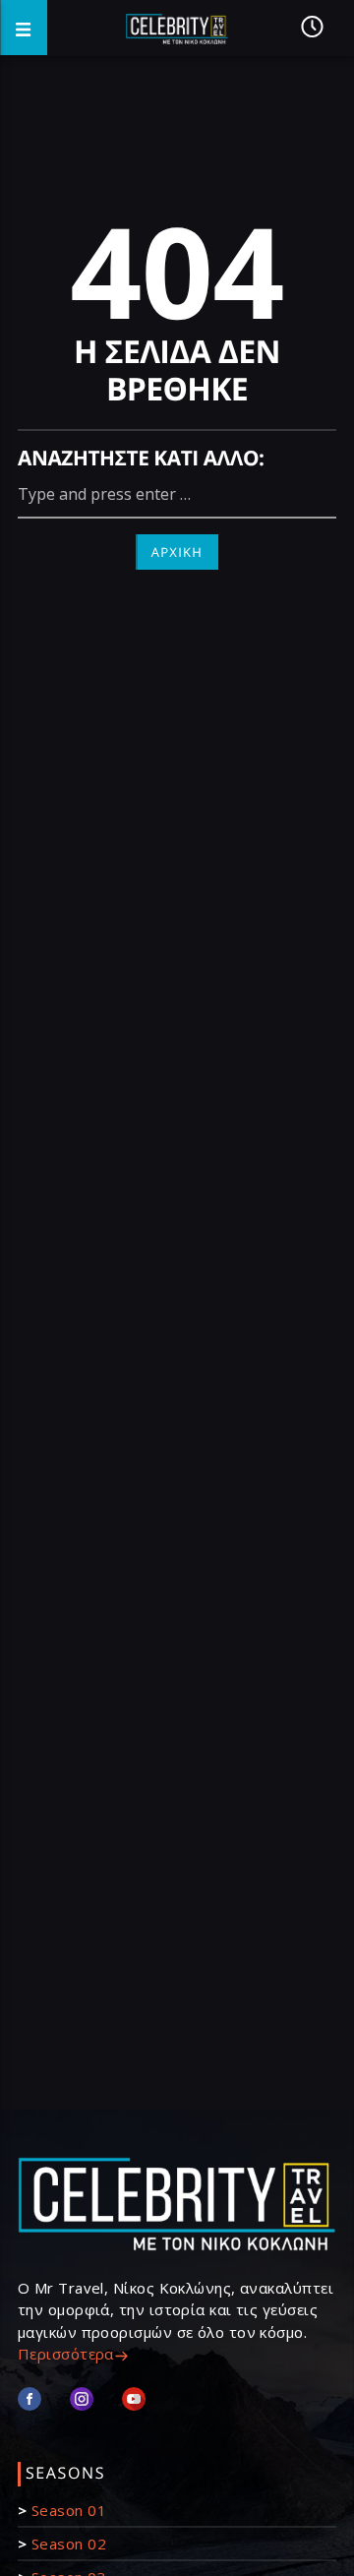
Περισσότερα (66, 2354)
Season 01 (69, 2510)
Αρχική (177, 552)
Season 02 (69, 2544)
